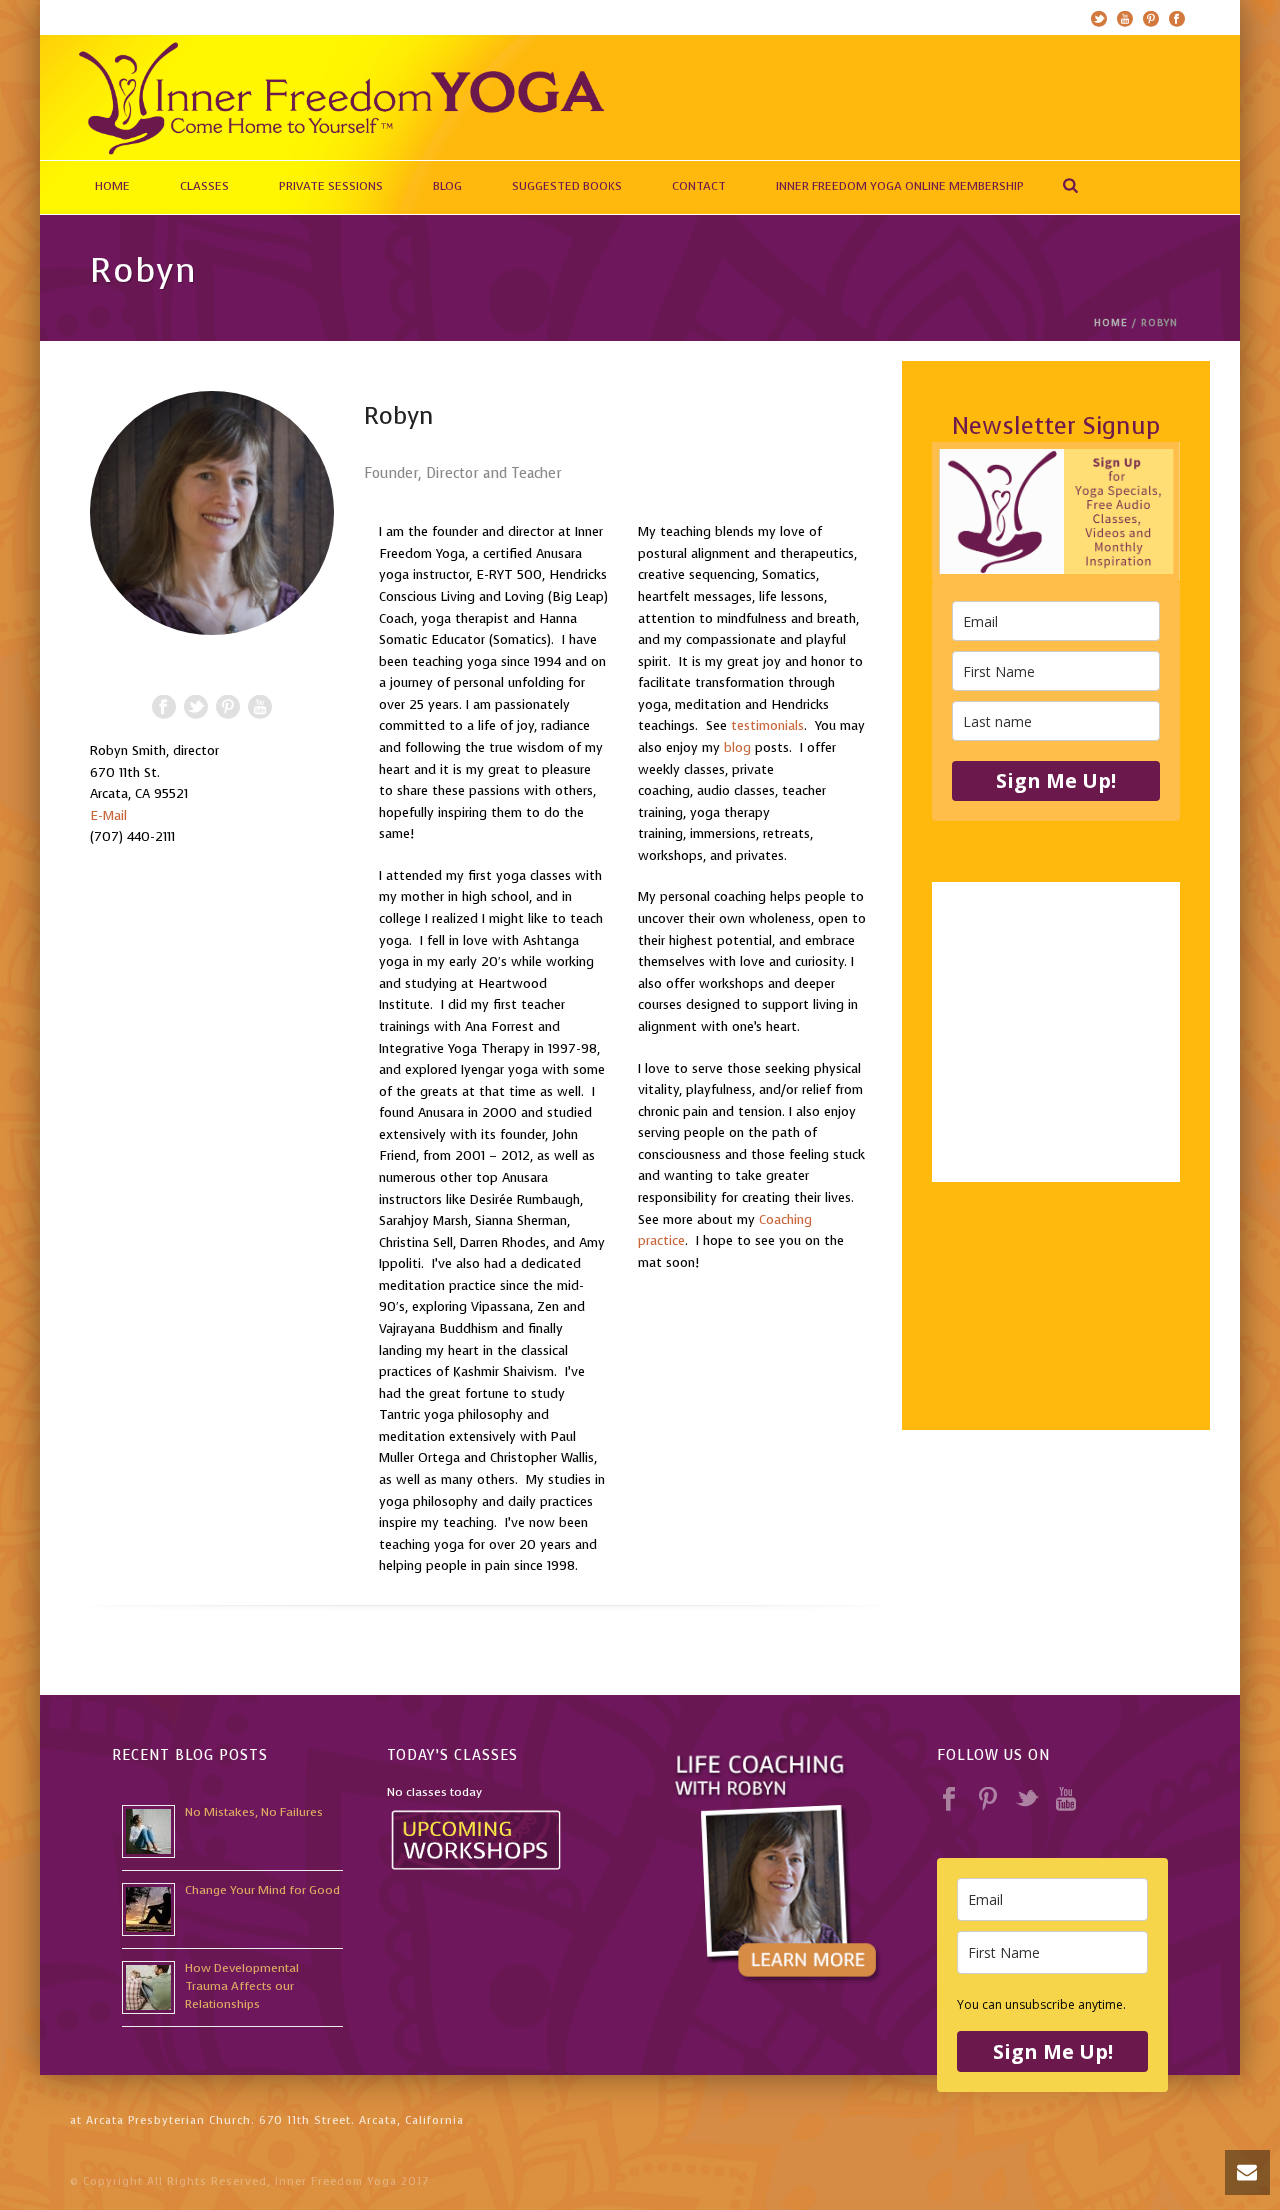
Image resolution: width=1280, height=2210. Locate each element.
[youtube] (1066, 1800)
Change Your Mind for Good (262, 1890)
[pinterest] (988, 1800)
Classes (204, 186)
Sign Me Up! (1056, 780)
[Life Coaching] (777, 1866)
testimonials (767, 725)
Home (112, 186)
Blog (447, 186)
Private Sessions (331, 186)
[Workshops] (476, 1838)
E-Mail (108, 815)
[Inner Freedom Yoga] (340, 97)
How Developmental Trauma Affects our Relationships (242, 1986)
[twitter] (1027, 1800)
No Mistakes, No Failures (254, 1812)
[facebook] (949, 1800)
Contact (699, 186)
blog (737, 747)
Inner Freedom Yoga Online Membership (900, 186)
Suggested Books (567, 186)
